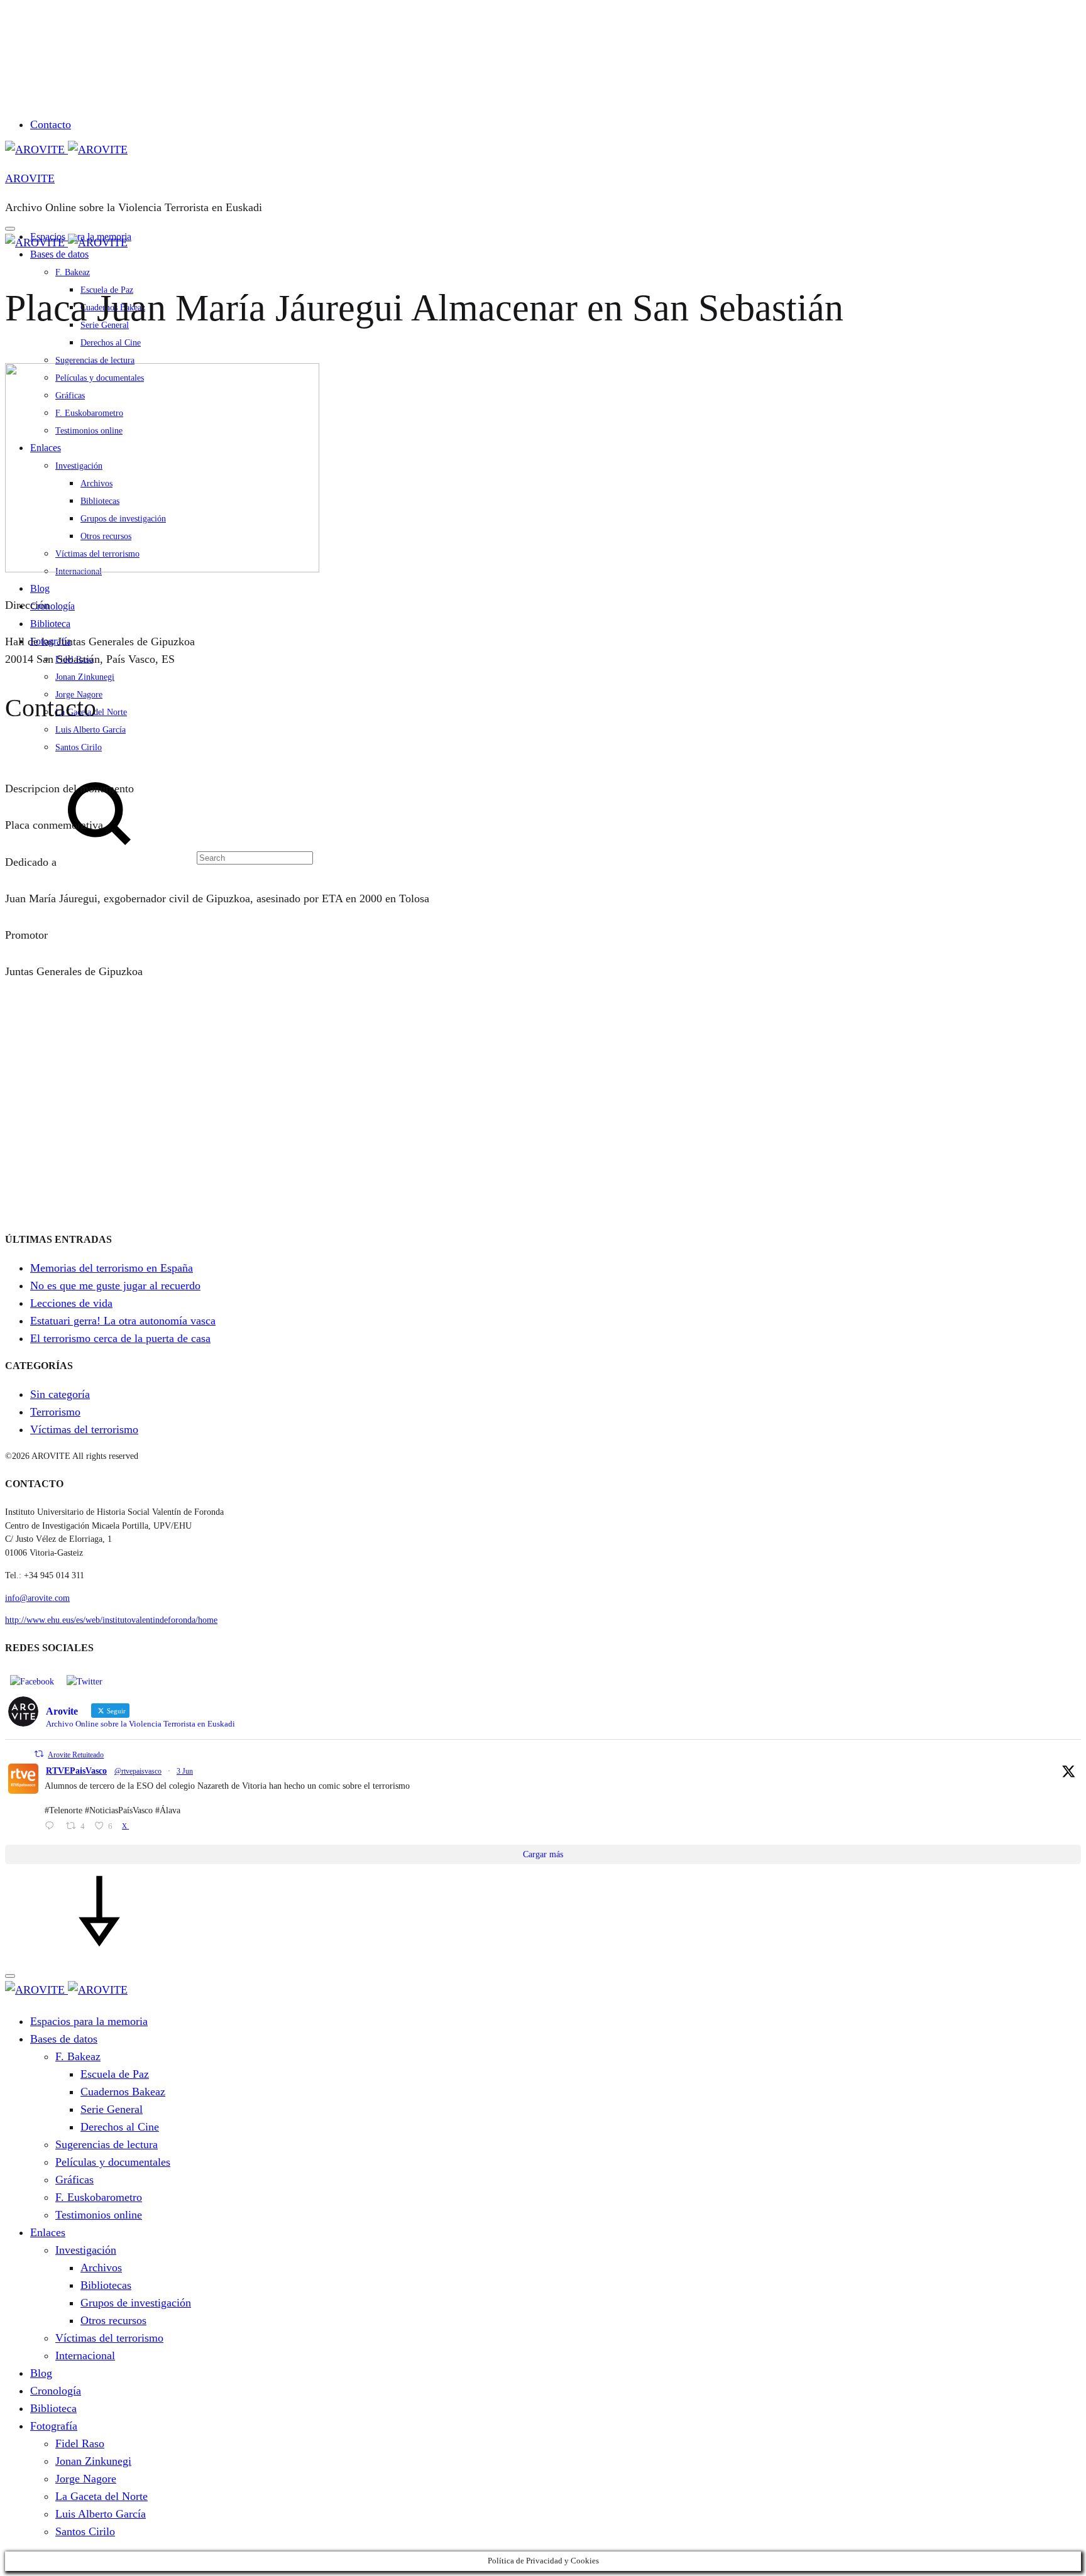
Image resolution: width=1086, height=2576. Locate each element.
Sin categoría (60, 1394)
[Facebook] (32, 1681)
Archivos (101, 2268)
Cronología (56, 2391)
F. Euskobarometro (99, 2197)
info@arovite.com (37, 1598)
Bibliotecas (106, 2285)
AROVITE (30, 178)
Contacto (51, 124)
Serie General (112, 2109)
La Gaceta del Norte (101, 2496)
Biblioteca (53, 2408)
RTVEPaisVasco (76, 1771)
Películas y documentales (113, 2162)
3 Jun (185, 1771)
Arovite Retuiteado (76, 1755)
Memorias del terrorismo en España (112, 1268)
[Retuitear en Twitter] (39, 1754)
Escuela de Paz (115, 2074)
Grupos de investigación (136, 2303)
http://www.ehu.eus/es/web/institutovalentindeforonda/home (111, 1620)
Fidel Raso (80, 2443)
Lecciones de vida (71, 1303)
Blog (41, 2373)
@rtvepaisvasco (138, 1771)
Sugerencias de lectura (95, 360)
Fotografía (54, 2426)
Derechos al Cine (111, 343)
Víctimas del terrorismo (84, 1429)
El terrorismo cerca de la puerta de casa (120, 1338)
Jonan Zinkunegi (93, 2461)
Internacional (85, 2355)
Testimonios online (99, 2215)
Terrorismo (55, 1412)
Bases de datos (59, 254)
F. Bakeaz (73, 272)
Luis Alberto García (101, 2514)
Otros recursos (113, 2320)
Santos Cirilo (85, 2531)
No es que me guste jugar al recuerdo (115, 1285)
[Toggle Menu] (10, 229)
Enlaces (48, 2232)
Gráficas (74, 2180)
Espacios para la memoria (89, 2021)
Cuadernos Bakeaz (123, 2092)
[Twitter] (85, 1681)
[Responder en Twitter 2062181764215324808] (52, 1827)
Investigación (86, 2250)
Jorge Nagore (86, 2479)
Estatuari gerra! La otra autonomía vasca (123, 1321)
